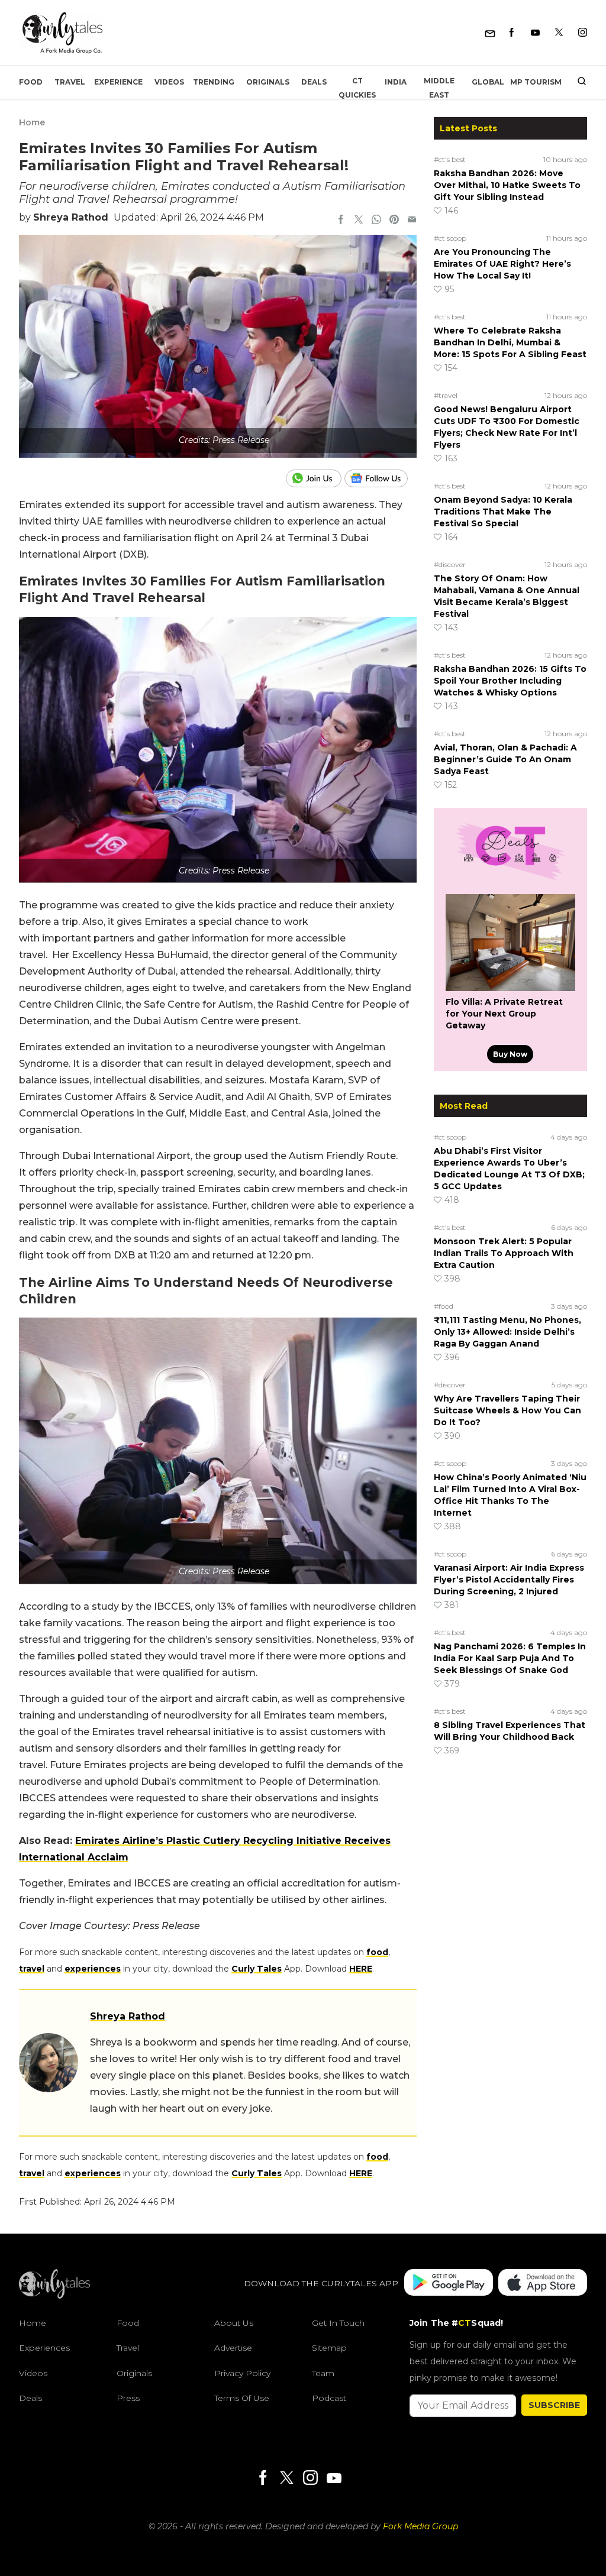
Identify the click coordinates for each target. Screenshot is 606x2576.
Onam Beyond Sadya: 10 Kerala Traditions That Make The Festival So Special (503, 512)
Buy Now (510, 1054)
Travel (70, 82)
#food (444, 1306)
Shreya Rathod (71, 217)
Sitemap (329, 2348)
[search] (577, 82)
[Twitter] (559, 33)
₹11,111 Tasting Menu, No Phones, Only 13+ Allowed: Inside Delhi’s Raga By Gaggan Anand (507, 1332)
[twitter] (359, 221)
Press (128, 2398)
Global (488, 82)
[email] (412, 221)
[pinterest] (394, 221)
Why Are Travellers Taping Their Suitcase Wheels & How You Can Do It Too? (507, 1410)
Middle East (439, 88)
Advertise (233, 2348)
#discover (450, 564)
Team (323, 2373)
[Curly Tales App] (449, 2284)
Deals (314, 82)
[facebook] (341, 221)
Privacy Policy (242, 2373)
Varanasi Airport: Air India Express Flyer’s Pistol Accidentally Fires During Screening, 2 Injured (509, 1580)
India (396, 82)
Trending (214, 82)
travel (32, 1969)
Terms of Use (242, 2398)
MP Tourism (536, 82)
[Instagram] (583, 33)
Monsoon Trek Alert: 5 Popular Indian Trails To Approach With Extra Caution (504, 1253)
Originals (268, 82)
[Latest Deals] (510, 880)
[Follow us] (381, 478)
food (377, 1952)
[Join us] (315, 478)
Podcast (329, 2398)
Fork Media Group (420, 2526)
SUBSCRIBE (554, 2405)
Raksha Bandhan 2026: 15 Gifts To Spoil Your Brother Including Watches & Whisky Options (510, 681)
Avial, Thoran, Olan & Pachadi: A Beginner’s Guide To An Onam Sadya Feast (505, 759)
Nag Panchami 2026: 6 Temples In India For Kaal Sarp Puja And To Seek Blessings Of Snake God (510, 1658)
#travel (446, 395)
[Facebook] (512, 33)
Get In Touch (338, 2323)
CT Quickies (357, 88)
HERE (361, 1969)
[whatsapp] (376, 221)
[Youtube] (535, 33)
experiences (93, 1969)
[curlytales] (54, 2296)
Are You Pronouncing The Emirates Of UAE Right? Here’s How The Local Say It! (502, 264)
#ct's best (450, 159)
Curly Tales (257, 1969)
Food (31, 82)
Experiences (44, 2348)
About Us (234, 2323)
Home (32, 122)
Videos (169, 82)
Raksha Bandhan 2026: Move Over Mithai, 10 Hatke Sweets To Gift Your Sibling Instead (507, 185)
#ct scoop (450, 238)
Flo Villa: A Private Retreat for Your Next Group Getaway (504, 1014)
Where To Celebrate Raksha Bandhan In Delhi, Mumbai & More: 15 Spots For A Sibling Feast (510, 342)
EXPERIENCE (118, 82)
